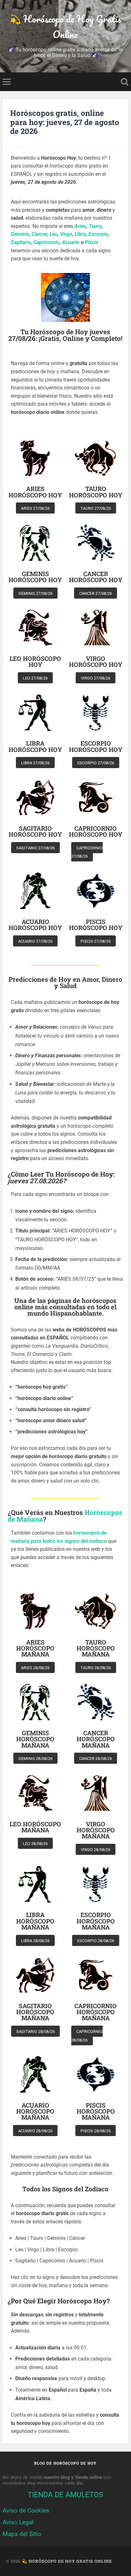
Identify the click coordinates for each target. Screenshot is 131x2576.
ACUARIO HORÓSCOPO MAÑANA (35, 2111)
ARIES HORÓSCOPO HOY (35, 492)
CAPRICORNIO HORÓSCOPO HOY (96, 831)
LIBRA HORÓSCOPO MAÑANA (35, 1921)
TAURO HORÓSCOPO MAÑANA (96, 1648)
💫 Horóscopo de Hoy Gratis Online (65, 27)
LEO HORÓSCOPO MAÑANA (35, 1827)
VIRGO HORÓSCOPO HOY (96, 661)
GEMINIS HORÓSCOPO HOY (35, 577)
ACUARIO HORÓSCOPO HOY (35, 925)
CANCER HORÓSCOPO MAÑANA (96, 1739)
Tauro (95, 226)
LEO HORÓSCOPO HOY (35, 661)
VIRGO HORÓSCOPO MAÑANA (96, 1830)
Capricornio (46, 242)
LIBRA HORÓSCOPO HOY (35, 746)
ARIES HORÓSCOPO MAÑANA (35, 1648)
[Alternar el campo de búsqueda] (125, 82)
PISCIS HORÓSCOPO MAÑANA (96, 2111)
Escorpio (98, 234)
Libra (80, 234)
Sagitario (21, 242)
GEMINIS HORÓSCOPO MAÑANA (35, 1739)
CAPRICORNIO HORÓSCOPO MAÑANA (96, 2012)
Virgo (66, 234)
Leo (54, 234)
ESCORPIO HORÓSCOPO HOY (96, 746)
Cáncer (39, 234)
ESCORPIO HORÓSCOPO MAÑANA (96, 1921)
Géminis (20, 234)
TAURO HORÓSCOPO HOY (96, 492)
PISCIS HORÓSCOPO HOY (96, 925)
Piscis (92, 242)
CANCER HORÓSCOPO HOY (96, 577)
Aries (80, 226)
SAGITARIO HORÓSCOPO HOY (35, 831)
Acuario (71, 242)
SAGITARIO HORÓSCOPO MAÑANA (35, 2012)
